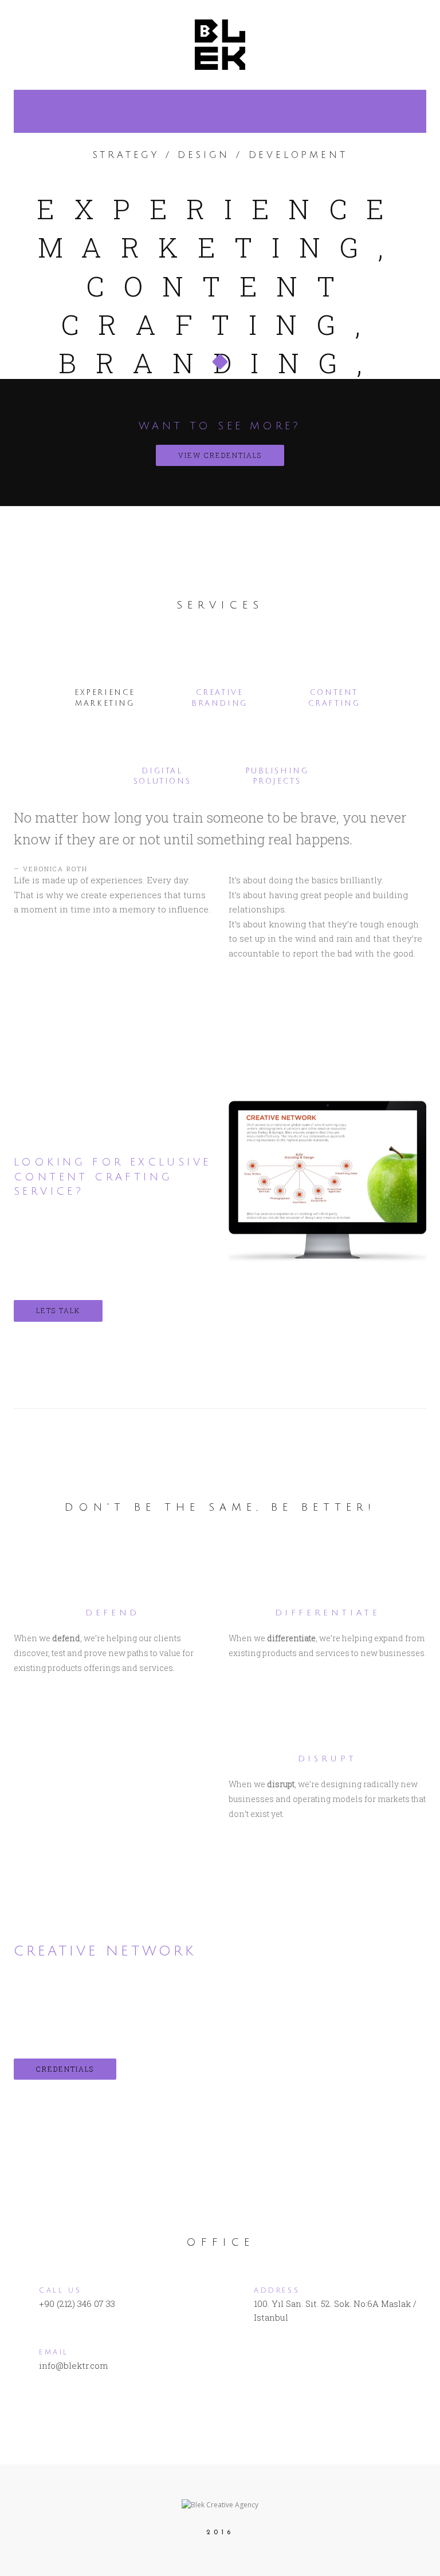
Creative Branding (219, 698)
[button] (220, 356)
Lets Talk (58, 1310)
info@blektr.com (74, 2365)
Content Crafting (334, 698)
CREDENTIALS (65, 2069)
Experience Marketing (105, 698)
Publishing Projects (277, 777)
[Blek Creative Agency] (220, 43)
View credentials (220, 455)
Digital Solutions (162, 777)
